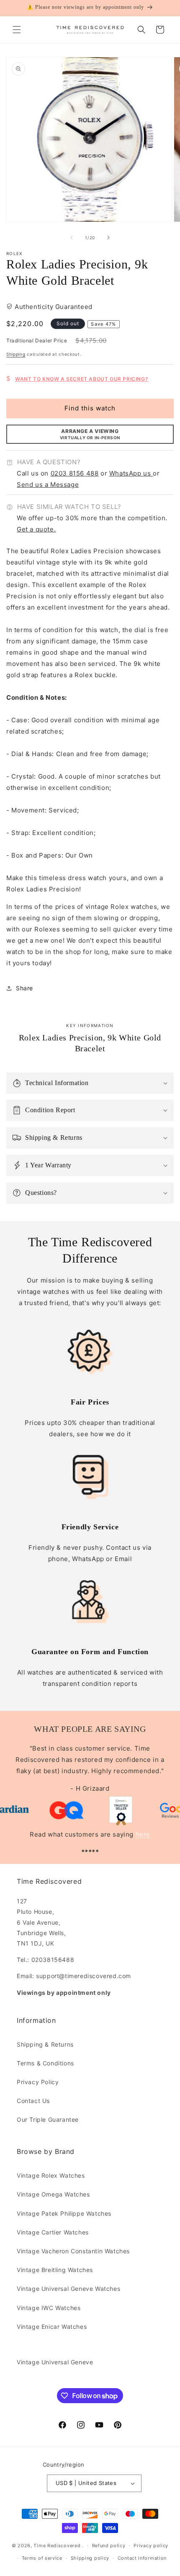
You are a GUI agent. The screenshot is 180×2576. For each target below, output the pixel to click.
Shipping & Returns (45, 2044)
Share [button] (24, 988)
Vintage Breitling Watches (55, 2270)
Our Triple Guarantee (48, 2119)
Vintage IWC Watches (49, 2308)
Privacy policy (151, 2546)
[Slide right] (108, 238)
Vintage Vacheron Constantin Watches (73, 2251)
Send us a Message (48, 485)
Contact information (142, 2558)
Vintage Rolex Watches (51, 2175)
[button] (17, 30)
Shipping (16, 354)
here (143, 1834)
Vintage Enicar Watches (52, 2327)
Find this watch (90, 408)
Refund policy (109, 2546)
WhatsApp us (131, 473)
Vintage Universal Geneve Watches (68, 2289)
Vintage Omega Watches (53, 2194)
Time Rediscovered (57, 2545)
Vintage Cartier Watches (53, 2232)
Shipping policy (90, 2558)
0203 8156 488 (75, 473)
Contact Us (33, 2101)
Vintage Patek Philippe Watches (64, 2213)
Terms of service (42, 2558)
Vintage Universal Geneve (55, 2362)
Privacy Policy (38, 2082)
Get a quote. (36, 529)
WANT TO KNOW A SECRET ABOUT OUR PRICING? (82, 379)
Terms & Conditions (45, 2063)
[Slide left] (72, 238)
